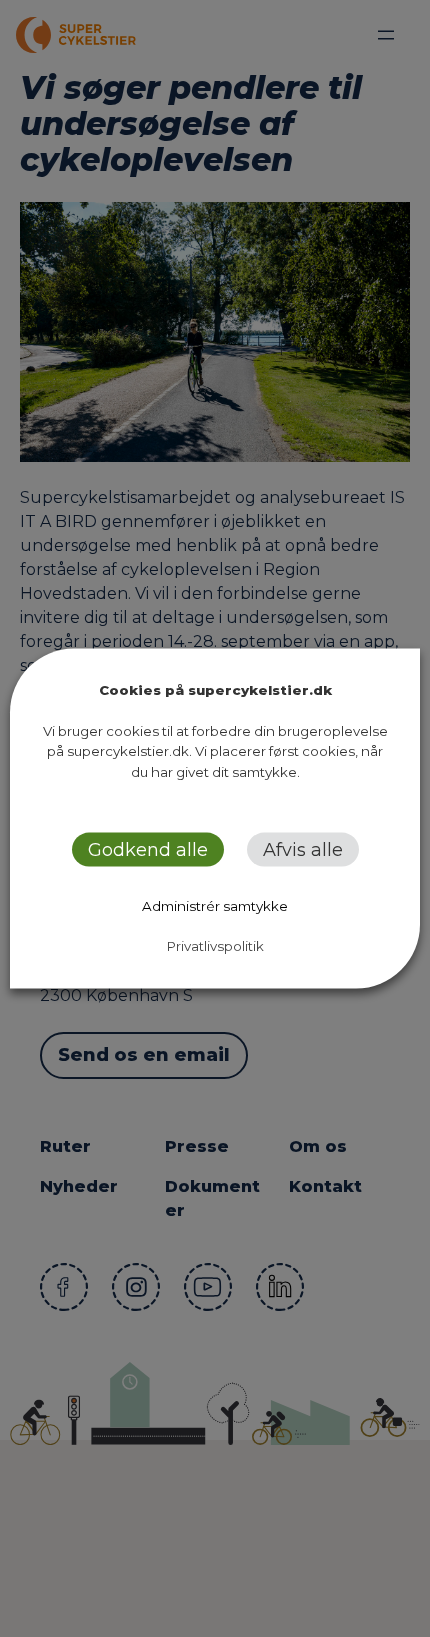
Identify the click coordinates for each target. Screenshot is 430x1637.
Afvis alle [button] (303, 850)
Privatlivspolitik (215, 946)
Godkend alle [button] (148, 850)
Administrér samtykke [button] (215, 906)
